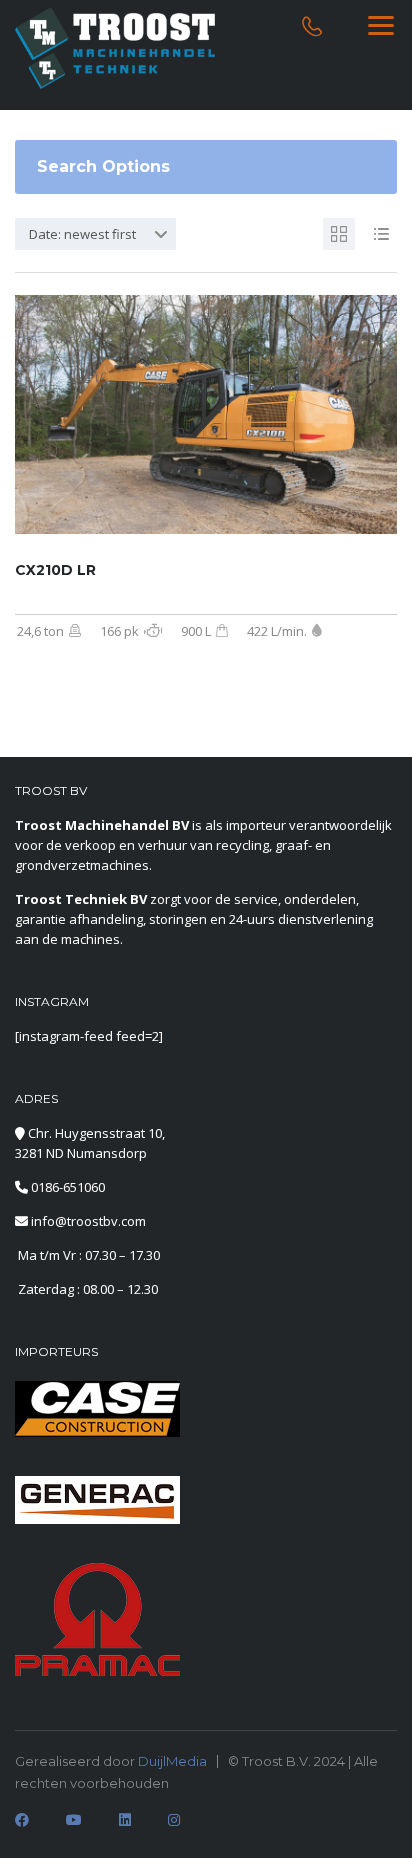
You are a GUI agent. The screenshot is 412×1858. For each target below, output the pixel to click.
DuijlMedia (172, 1761)
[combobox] (95, 234)
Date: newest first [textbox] (82, 234)
